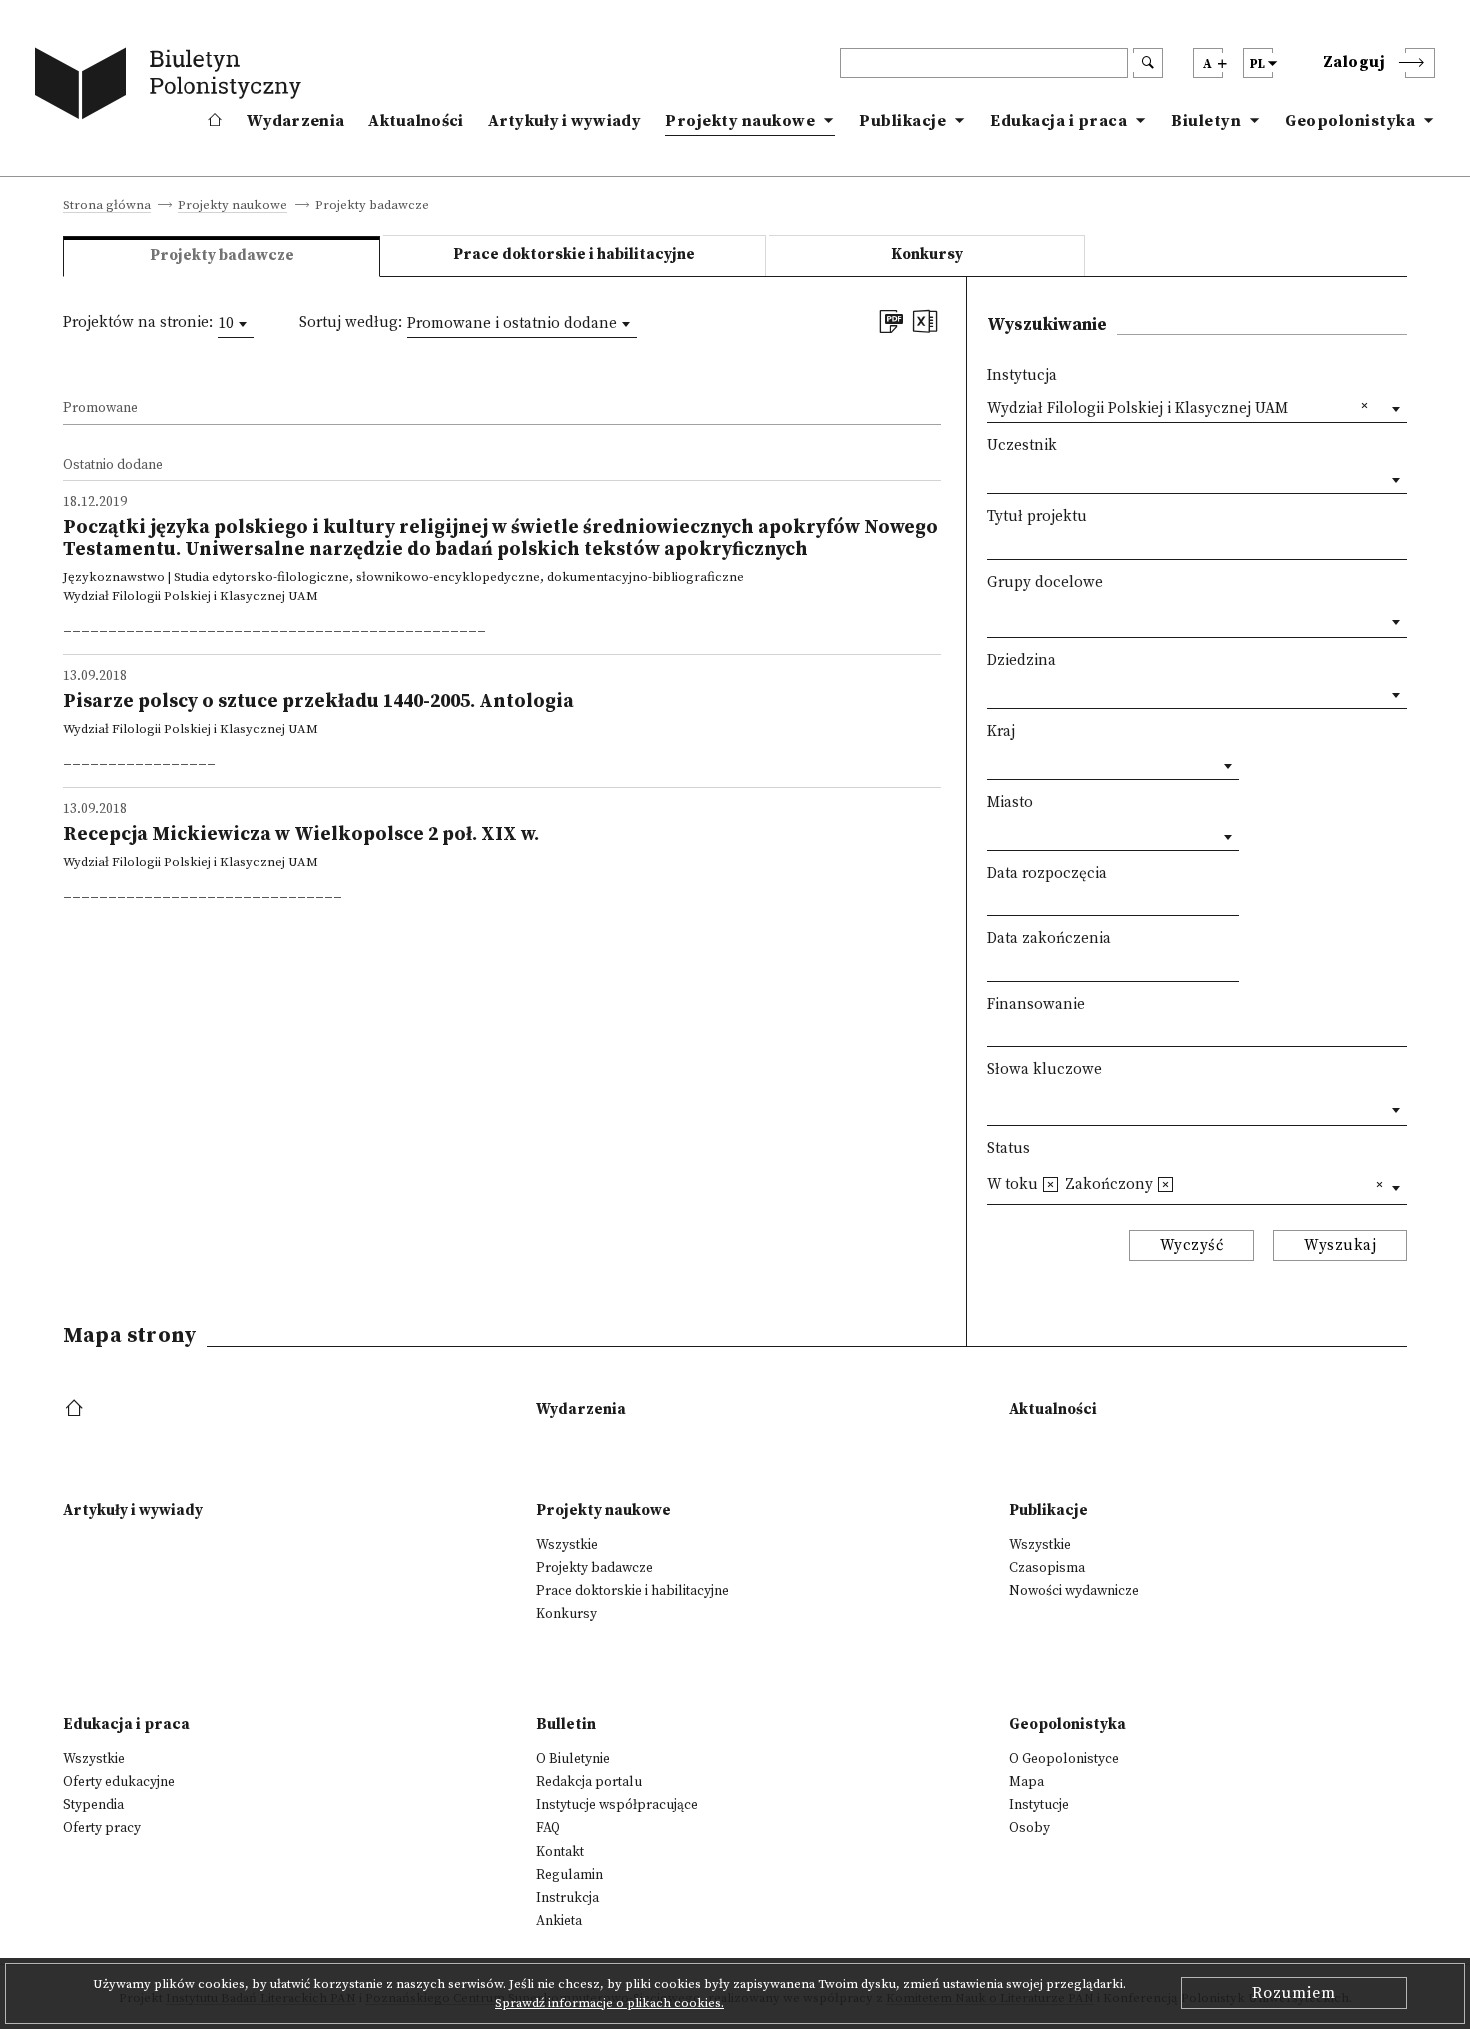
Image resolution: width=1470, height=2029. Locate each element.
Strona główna (107, 206)
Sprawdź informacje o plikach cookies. (609, 2003)
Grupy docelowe (1045, 582)
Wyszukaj (1340, 1245)
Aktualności (415, 121)
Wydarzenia (295, 121)
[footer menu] (76, 1409)
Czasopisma (1047, 1568)
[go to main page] (172, 87)
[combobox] (236, 324)
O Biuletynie (573, 1759)
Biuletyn (1206, 121)
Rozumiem (1294, 1993)
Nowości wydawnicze (1074, 1591)
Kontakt (560, 1852)
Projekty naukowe (740, 121)
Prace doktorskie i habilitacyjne (574, 254)
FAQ (548, 1828)
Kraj (1001, 731)
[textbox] (992, 617)
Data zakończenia (1049, 938)
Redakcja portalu (589, 1782)
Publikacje (902, 121)
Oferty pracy (102, 1828)
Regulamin (569, 1875)
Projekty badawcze (594, 1568)
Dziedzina (1021, 660)
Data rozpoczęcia (1047, 873)
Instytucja (1022, 375)
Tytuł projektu (1037, 516)
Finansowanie (1036, 1004)
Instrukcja (567, 1898)
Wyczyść (1192, 1245)
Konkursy (927, 254)
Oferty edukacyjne (119, 1782)
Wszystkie (567, 1545)
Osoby (1029, 1828)
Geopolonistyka (1350, 121)
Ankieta (559, 1921)
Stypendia (93, 1805)
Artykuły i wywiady (564, 121)
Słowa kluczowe (1044, 1069)
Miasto (1010, 802)
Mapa (1026, 1782)
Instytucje (1039, 1805)
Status (1008, 1148)
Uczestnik (1022, 445)
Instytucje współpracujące (617, 1805)
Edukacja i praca (1058, 121)
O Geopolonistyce (1064, 1759)
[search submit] (1148, 63)
